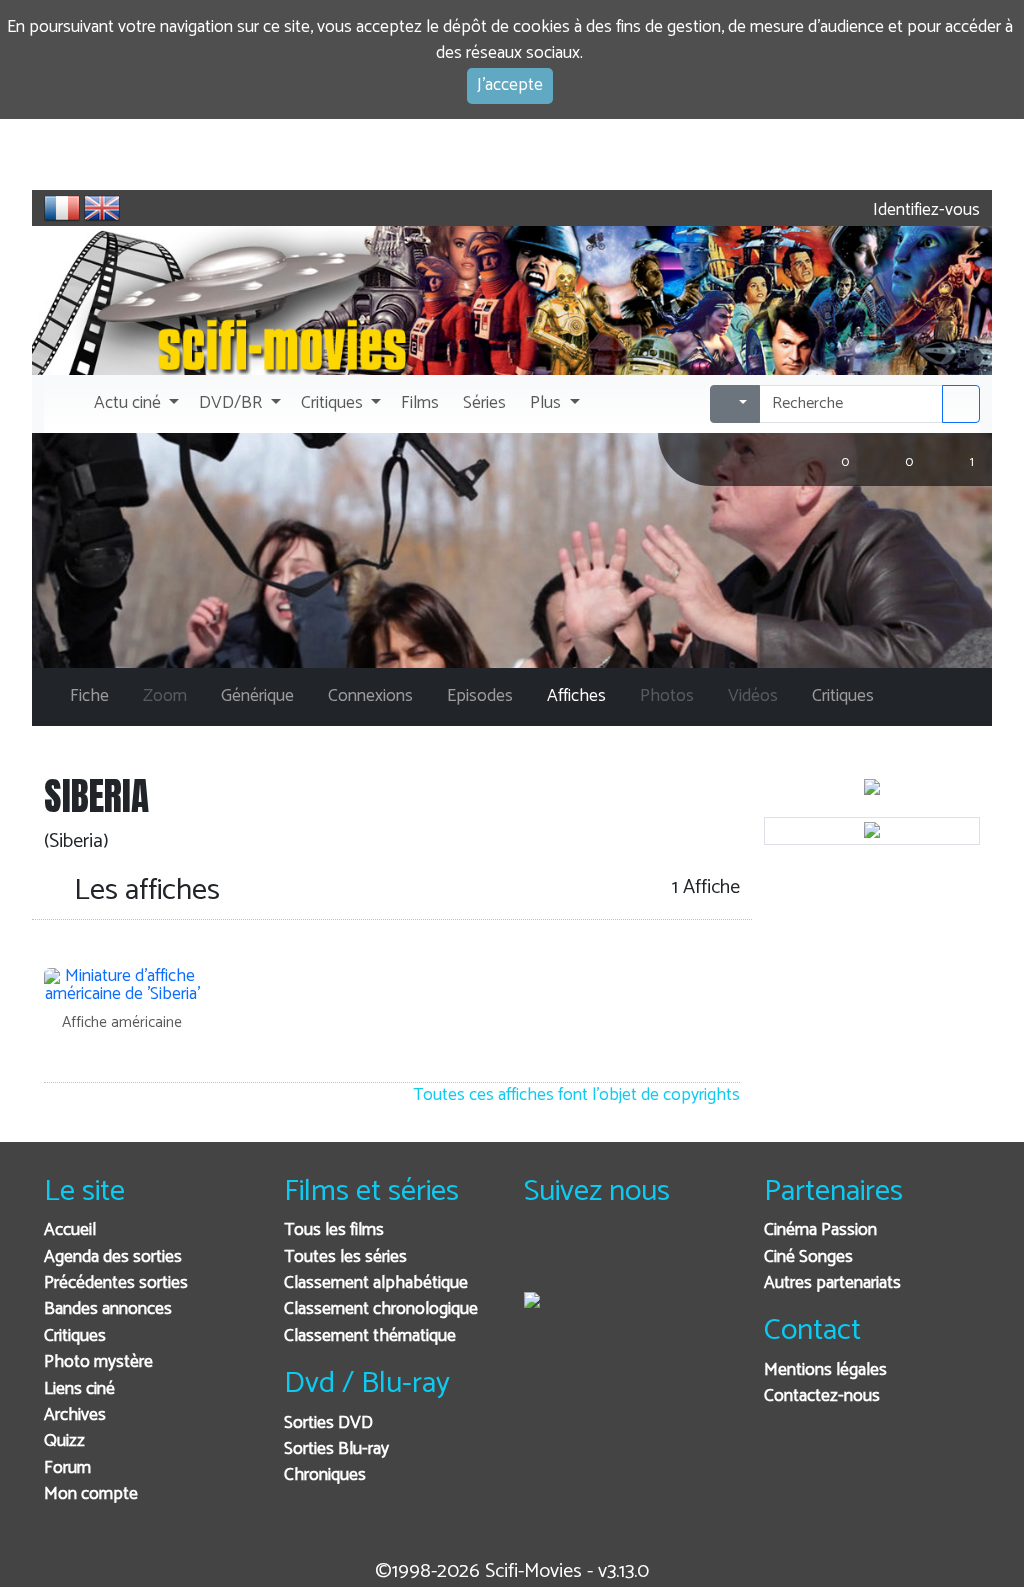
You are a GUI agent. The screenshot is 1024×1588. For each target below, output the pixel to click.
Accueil (70, 1230)
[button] (134, 404)
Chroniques (325, 1475)
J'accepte (510, 85)
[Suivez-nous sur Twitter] (593, 1257)
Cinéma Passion (820, 1230)
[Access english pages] (102, 208)
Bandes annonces (108, 1309)
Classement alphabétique (376, 1283)
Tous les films (334, 1230)
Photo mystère (98, 1362)
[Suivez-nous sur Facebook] (544, 1257)
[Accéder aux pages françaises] (62, 208)
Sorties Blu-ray (336, 1449)
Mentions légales (825, 1370)
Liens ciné (79, 1389)
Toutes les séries (345, 1257)
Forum (67, 1468)
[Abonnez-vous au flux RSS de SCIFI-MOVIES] (691, 1257)
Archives (75, 1415)
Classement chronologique (381, 1309)
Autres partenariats (832, 1283)
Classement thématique (370, 1336)
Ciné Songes (808, 1257)
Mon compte (91, 1494)
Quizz (64, 1441)
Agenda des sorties (113, 1257)
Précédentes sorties (116, 1283)
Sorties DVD (328, 1423)
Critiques (75, 1336)
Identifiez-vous (924, 210)
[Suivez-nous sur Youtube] (642, 1257)
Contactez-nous (822, 1396)
